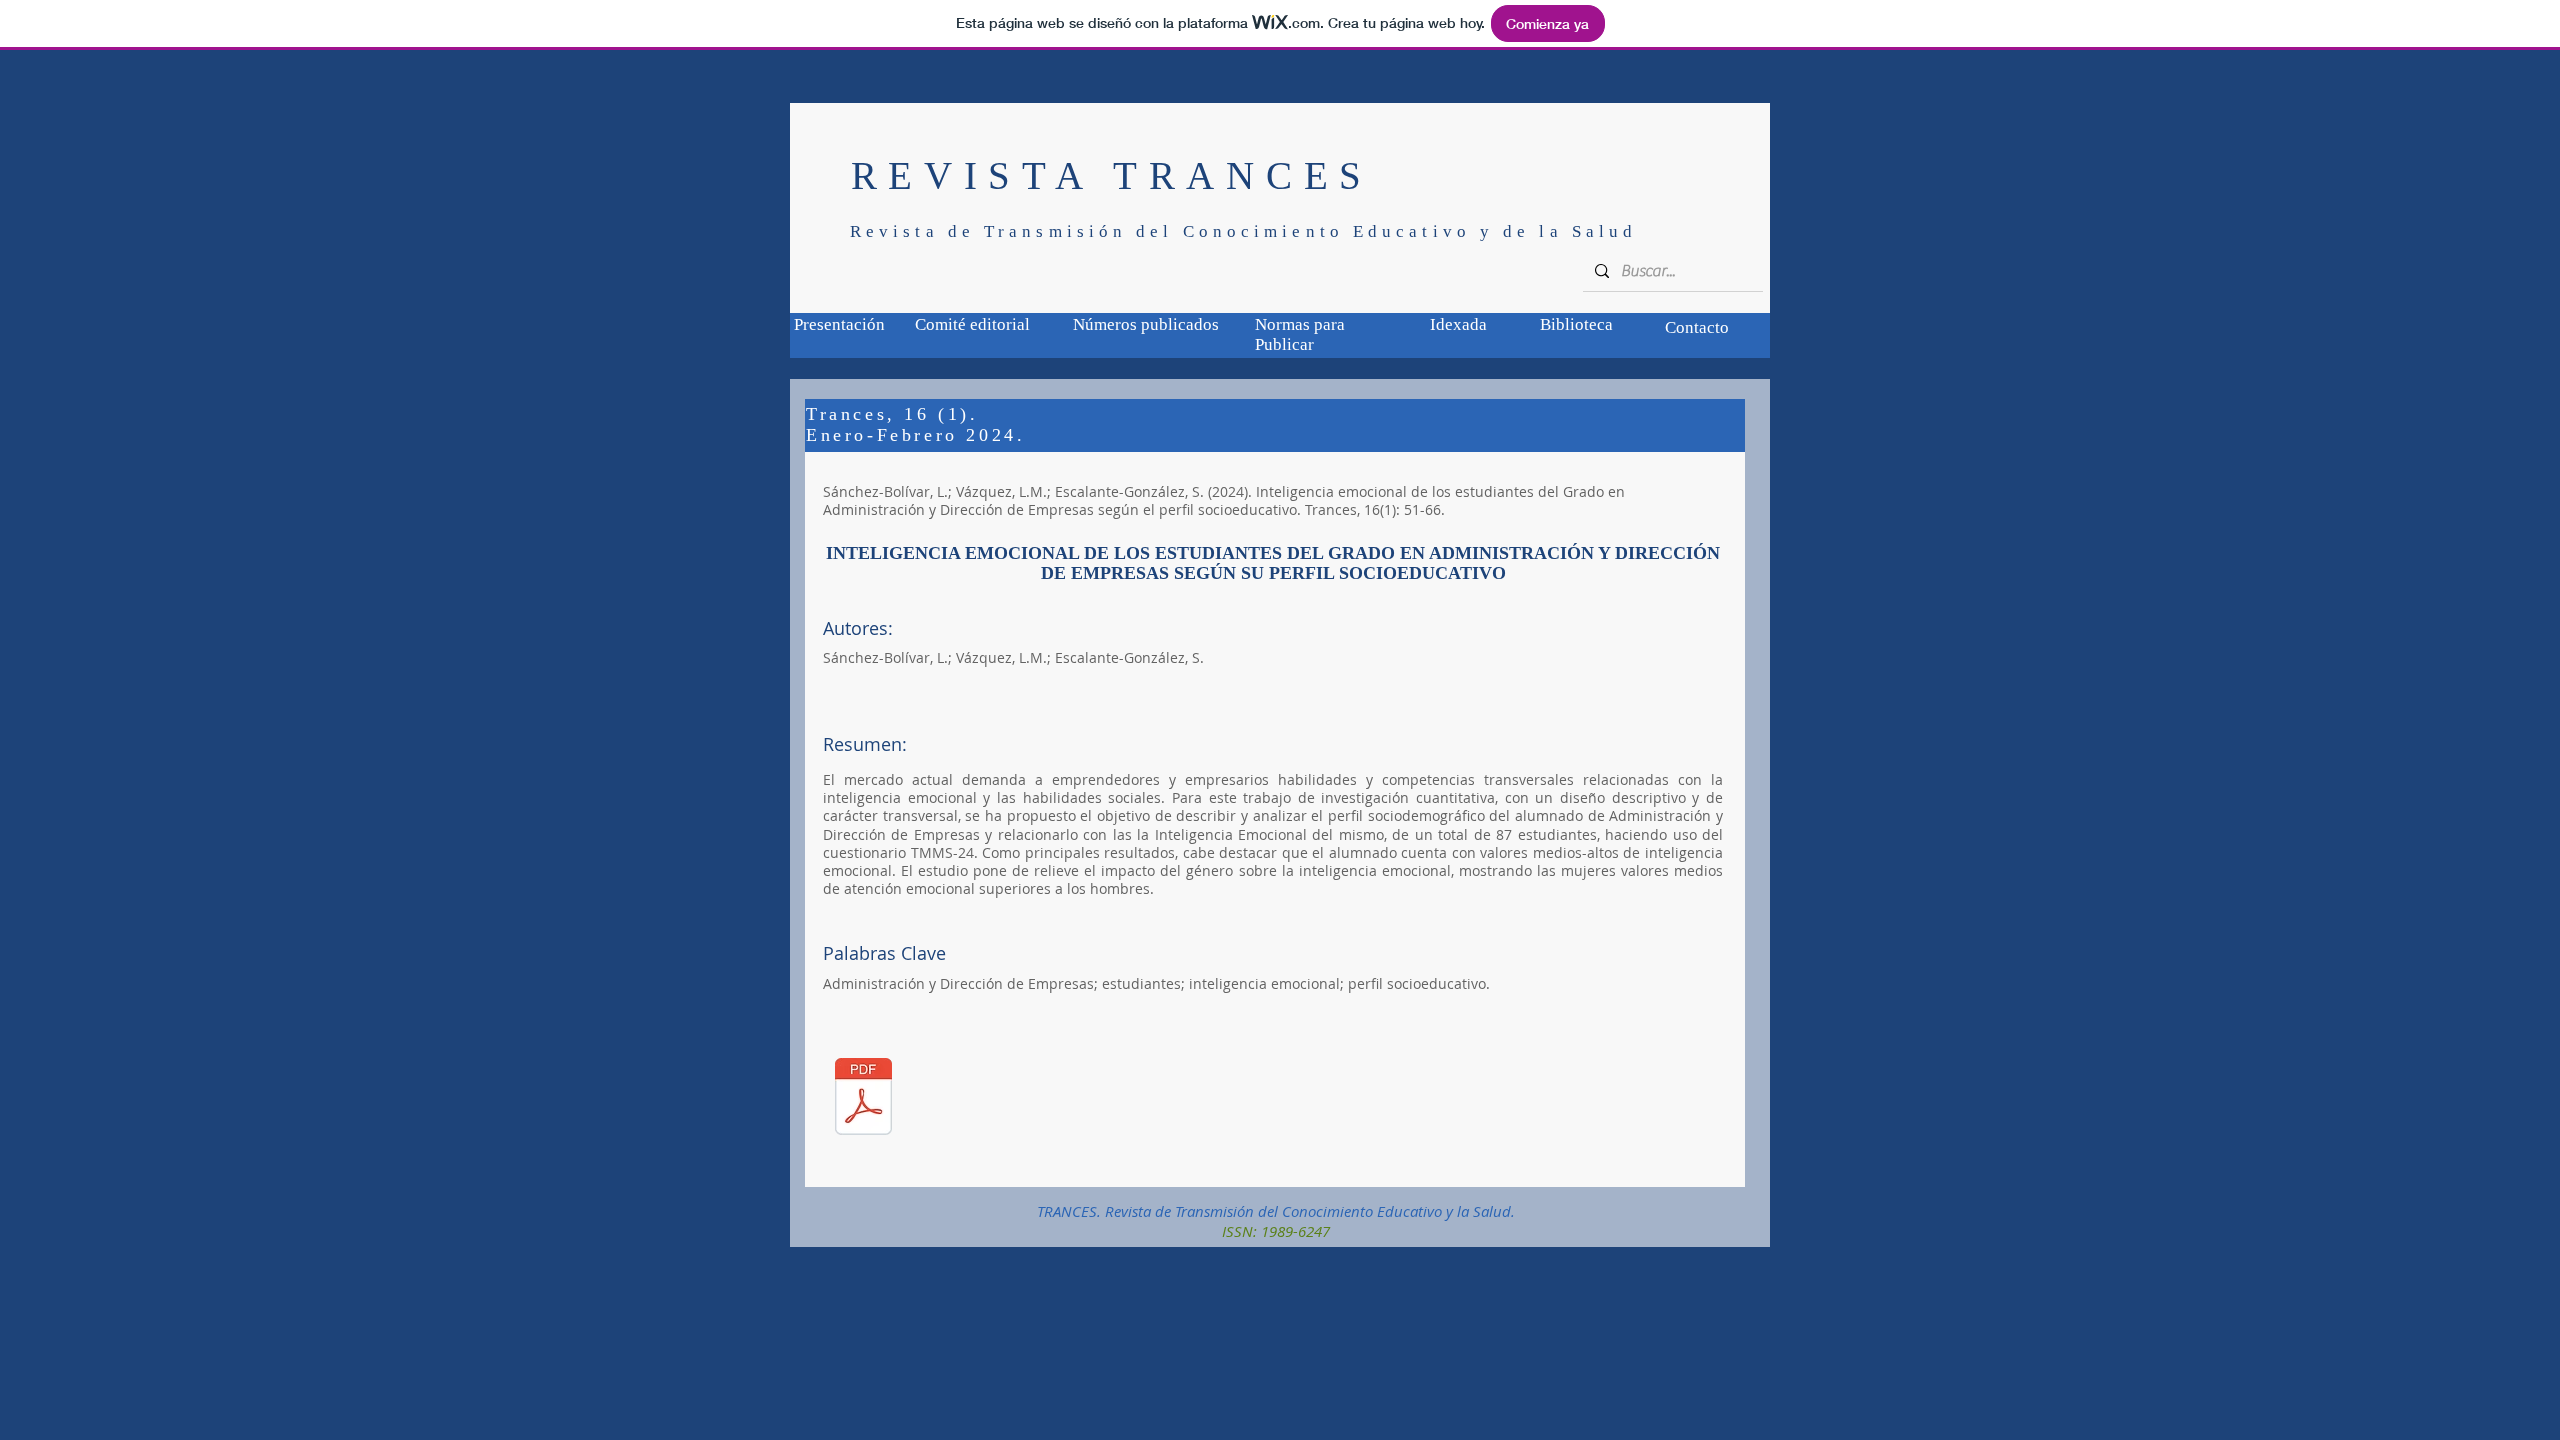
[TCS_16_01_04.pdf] (863, 1098)
